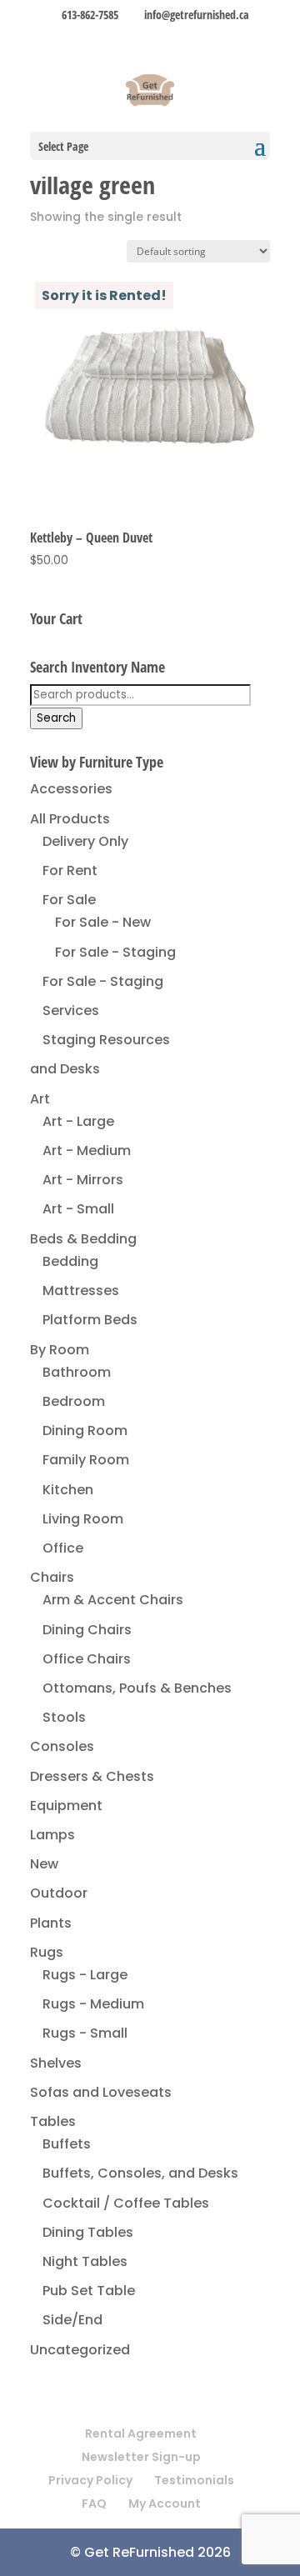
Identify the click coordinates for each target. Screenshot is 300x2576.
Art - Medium (87, 1150)
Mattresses (81, 1291)
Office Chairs (87, 1659)
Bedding (70, 1261)
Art (40, 1099)
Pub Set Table (89, 2291)
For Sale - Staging (115, 952)
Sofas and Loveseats (101, 2092)
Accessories (71, 789)
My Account (165, 2503)
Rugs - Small (85, 2033)
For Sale (69, 900)
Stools (64, 1717)
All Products (70, 819)
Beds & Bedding (83, 1239)
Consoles (62, 1746)
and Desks (65, 1069)
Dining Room (85, 1431)
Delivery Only (85, 841)
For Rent (70, 870)
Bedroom (74, 1401)
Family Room (86, 1460)
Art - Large (78, 1121)
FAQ (94, 2503)
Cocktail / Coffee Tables (126, 2203)
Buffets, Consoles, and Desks (140, 2173)
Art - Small (78, 1209)
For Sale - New (103, 922)
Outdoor (59, 1893)
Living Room (83, 1519)
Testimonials (194, 2480)
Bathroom (77, 1372)
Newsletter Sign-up (141, 2457)
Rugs (47, 1952)
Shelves (56, 2063)
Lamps (52, 1835)
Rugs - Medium (93, 2004)
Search (56, 718)
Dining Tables (88, 2232)
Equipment (66, 1806)
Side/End (72, 2320)
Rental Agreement (141, 2433)
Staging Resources (106, 1040)
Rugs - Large (85, 1975)
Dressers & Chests (92, 1776)
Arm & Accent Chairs (113, 1600)
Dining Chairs (87, 1630)
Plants (51, 1923)
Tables (53, 2121)
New (44, 1864)
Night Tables (85, 2261)
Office (63, 1548)
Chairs (52, 1577)
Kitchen (68, 1490)
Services (71, 1010)
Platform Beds (90, 1320)
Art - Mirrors (83, 1180)
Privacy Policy (90, 2480)
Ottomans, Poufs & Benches (137, 1688)
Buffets (67, 2144)
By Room (60, 1350)
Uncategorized (80, 2350)
